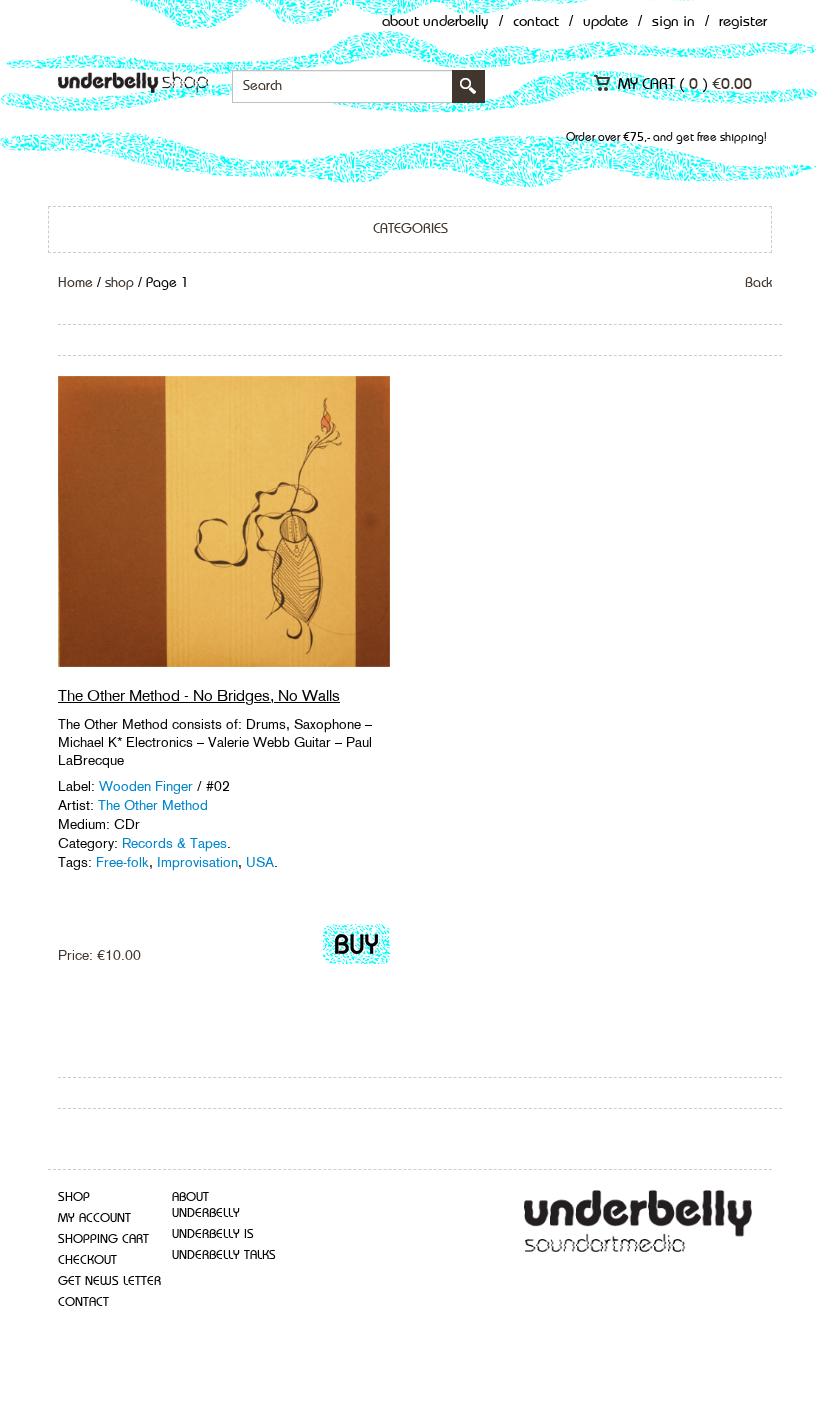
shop (119, 283)
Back (758, 283)
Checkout (87, 1260)
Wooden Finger (146, 786)
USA (260, 862)
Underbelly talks (224, 1255)
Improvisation (197, 862)
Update (605, 22)
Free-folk (122, 862)
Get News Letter (109, 1281)
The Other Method (153, 805)
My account (94, 1218)
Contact (536, 22)
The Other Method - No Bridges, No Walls (199, 695)
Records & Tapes (174, 843)
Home (75, 283)
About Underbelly (435, 22)
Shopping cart (103, 1239)
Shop (74, 1197)
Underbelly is (213, 1234)
